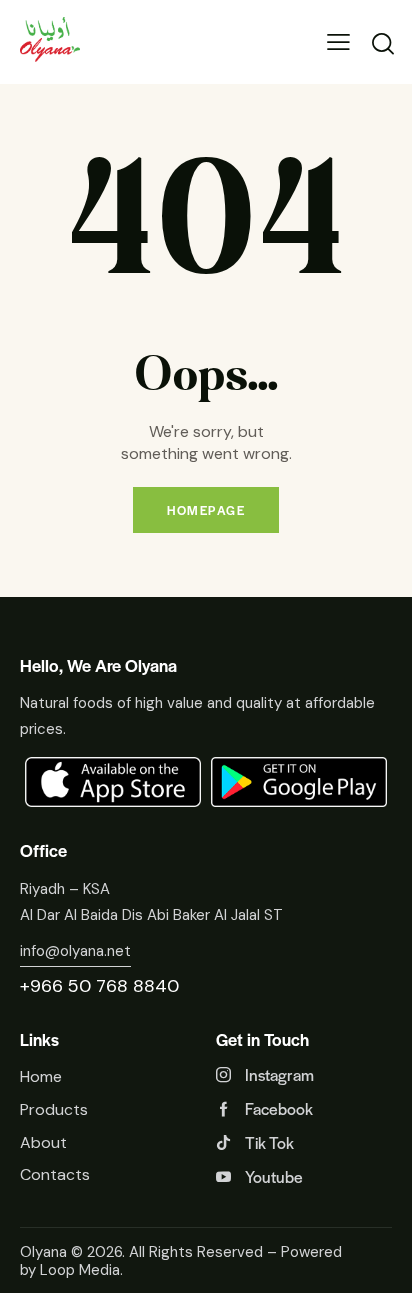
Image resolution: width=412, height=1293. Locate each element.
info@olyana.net (75, 951)
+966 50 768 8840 (99, 986)
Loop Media (80, 1270)
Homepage (206, 510)
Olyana (43, 1252)
